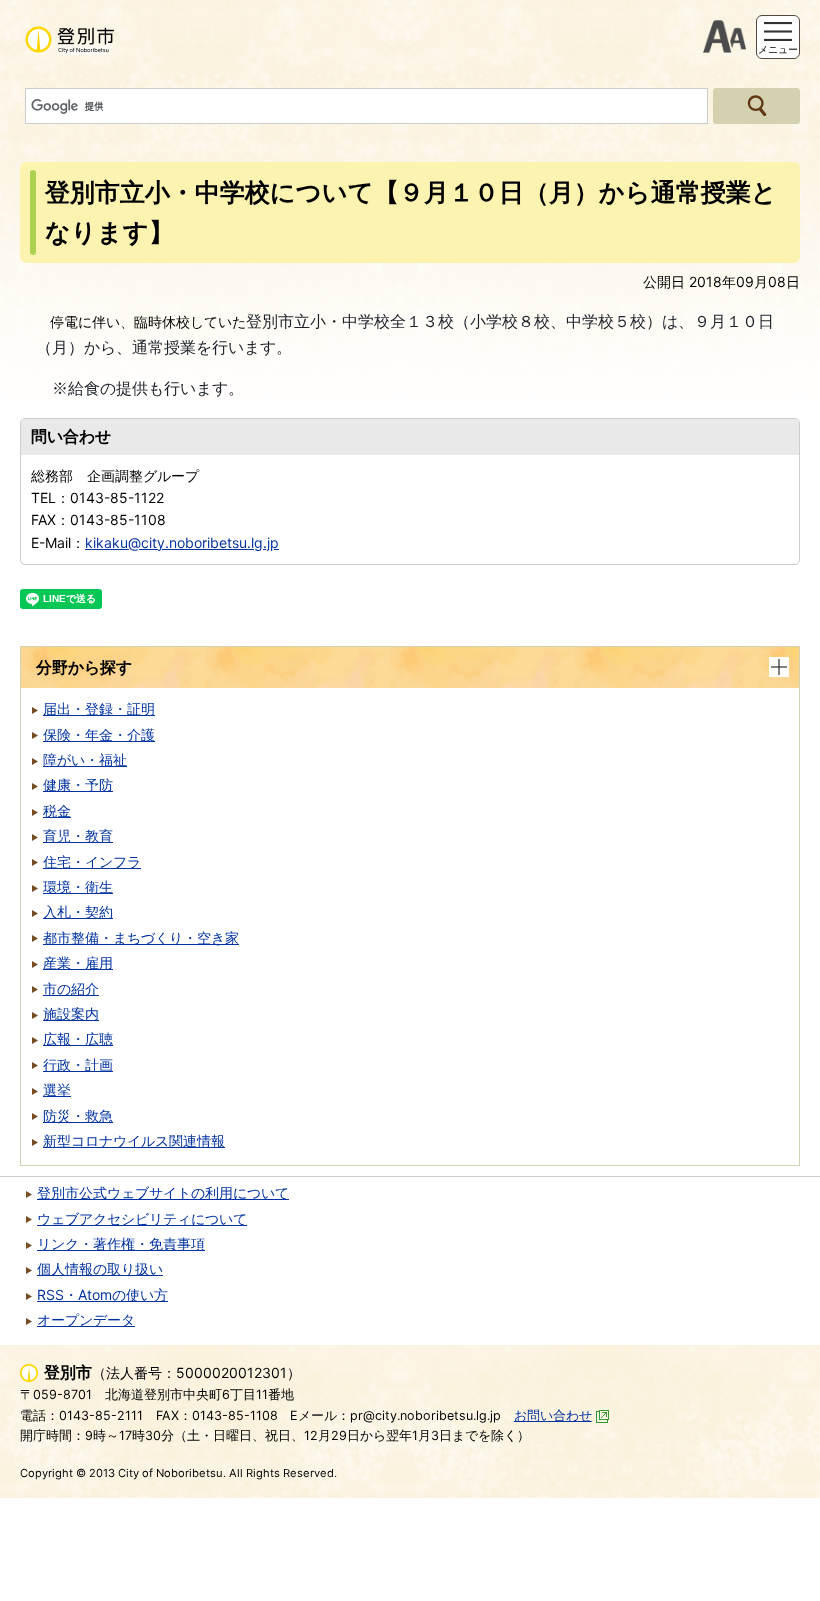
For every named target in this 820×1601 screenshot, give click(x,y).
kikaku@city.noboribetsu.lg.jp (182, 542)
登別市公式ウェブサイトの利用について (163, 1192)
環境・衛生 (78, 886)
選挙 (57, 1089)
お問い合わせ (553, 1415)
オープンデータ (86, 1319)
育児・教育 (78, 835)
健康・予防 (78, 784)
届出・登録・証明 (99, 708)
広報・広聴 (78, 1038)
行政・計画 (78, 1064)
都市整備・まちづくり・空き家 (141, 937)
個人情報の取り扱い (100, 1268)
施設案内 (71, 1013)
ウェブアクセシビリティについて (142, 1218)
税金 (57, 810)
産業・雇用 (78, 962)
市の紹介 (71, 988)
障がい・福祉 (85, 759)
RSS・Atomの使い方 (102, 1294)
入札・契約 (78, 911)
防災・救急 (78, 1115)
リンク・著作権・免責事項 (121, 1243)
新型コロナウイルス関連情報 (134, 1140)
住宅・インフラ (92, 861)
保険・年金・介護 (99, 734)
